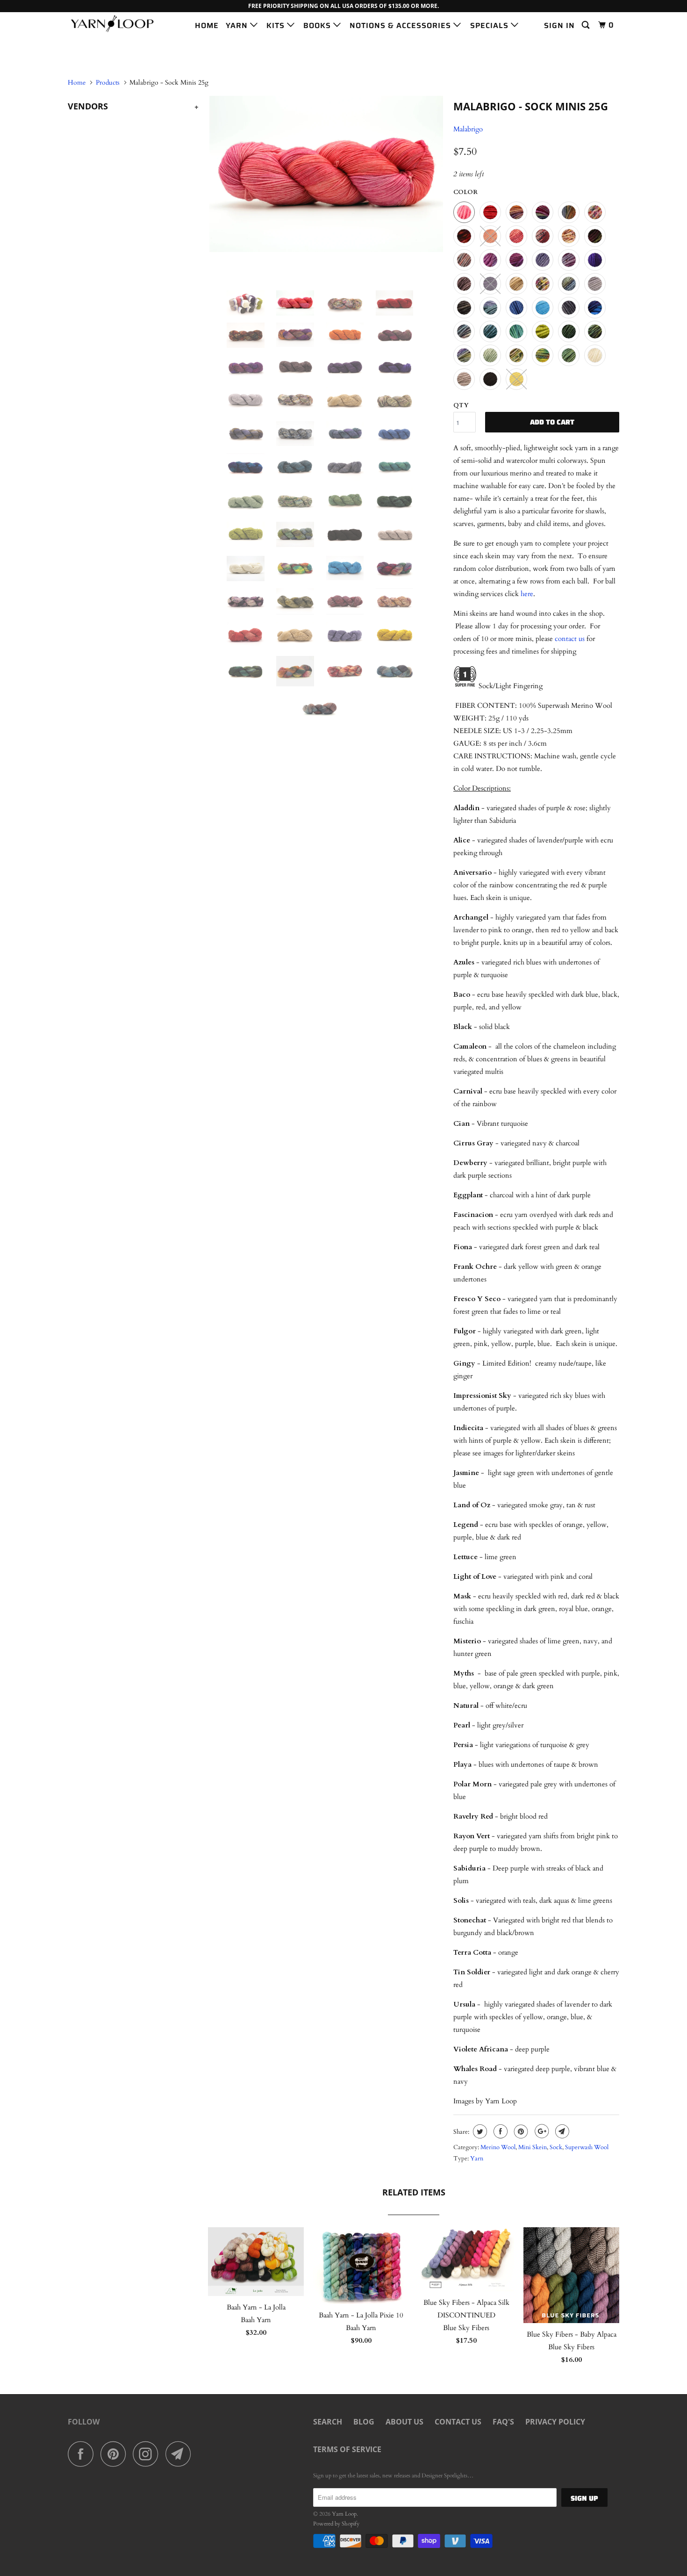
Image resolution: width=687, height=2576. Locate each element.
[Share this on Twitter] (479, 2131)
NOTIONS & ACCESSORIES (401, 25)
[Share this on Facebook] (499, 2131)
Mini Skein (533, 2147)
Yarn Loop (344, 2514)
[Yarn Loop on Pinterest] (116, 2454)
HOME (207, 25)
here (527, 594)
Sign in (559, 25)
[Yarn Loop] (116, 24)
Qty (461, 405)
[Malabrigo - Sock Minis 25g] (326, 174)
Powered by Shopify (336, 2524)
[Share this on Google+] (540, 2131)
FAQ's (503, 2422)
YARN (238, 25)
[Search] (587, 25)
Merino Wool (498, 2147)
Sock (556, 2147)
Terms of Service (347, 2449)
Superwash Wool (587, 2147)
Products (108, 83)
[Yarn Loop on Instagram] (148, 2454)
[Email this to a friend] (561, 2131)
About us (404, 2422)
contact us (570, 639)
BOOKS (318, 25)
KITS (277, 25)
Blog (364, 2422)
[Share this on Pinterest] (520, 2131)
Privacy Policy (555, 2422)
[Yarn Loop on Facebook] (83, 2454)
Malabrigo (468, 129)
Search (328, 2422)
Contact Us (458, 2422)
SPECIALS (490, 25)
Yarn (477, 2159)
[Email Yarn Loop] (181, 2454)
